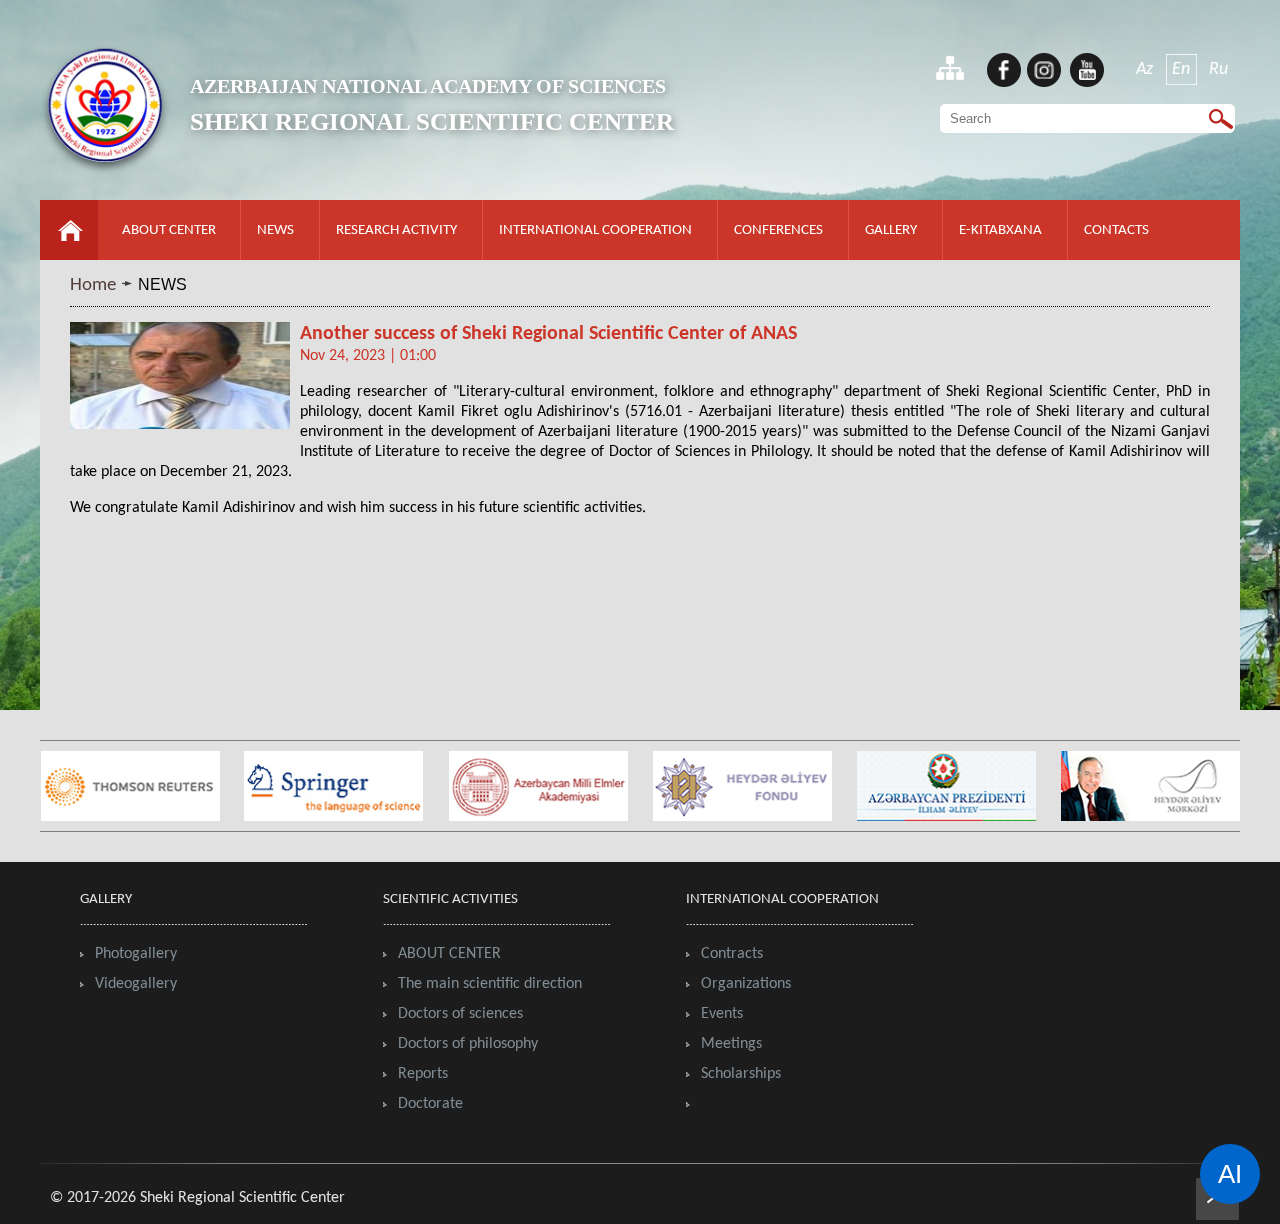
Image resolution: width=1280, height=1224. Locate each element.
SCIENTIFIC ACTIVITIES (450, 899)
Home (93, 285)
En (1181, 69)
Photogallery (136, 954)
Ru (1218, 69)
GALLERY (891, 230)
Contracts (732, 954)
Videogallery (136, 984)
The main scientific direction (490, 984)
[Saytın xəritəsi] (949, 67)
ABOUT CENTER (169, 230)
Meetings (731, 1044)
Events (722, 1014)
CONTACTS (1116, 230)
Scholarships (741, 1074)
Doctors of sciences (460, 1014)
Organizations (746, 984)
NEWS (275, 230)
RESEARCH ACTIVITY (396, 230)
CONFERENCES (778, 230)
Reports (423, 1074)
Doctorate (430, 1104)
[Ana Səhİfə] (69, 254)
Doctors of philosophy (468, 1044)
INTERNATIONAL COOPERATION (595, 230)
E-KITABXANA (1000, 230)
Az (1144, 69)
